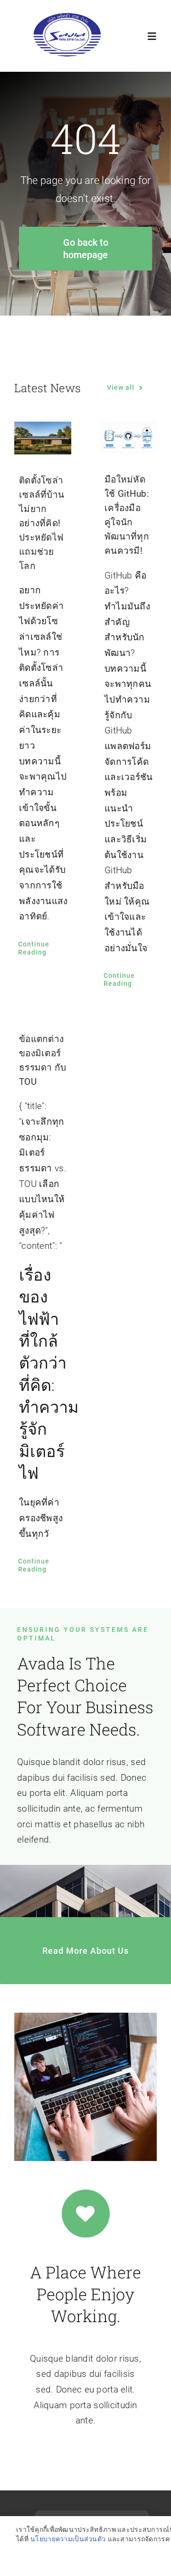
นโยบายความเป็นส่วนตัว (68, 2539)
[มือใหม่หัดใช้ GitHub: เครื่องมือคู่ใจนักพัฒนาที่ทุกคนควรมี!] (128, 438)
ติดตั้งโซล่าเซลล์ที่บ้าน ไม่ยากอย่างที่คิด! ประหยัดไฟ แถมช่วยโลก (42, 523)
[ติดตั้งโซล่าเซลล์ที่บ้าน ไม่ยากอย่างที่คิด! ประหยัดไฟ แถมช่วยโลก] (43, 438)
